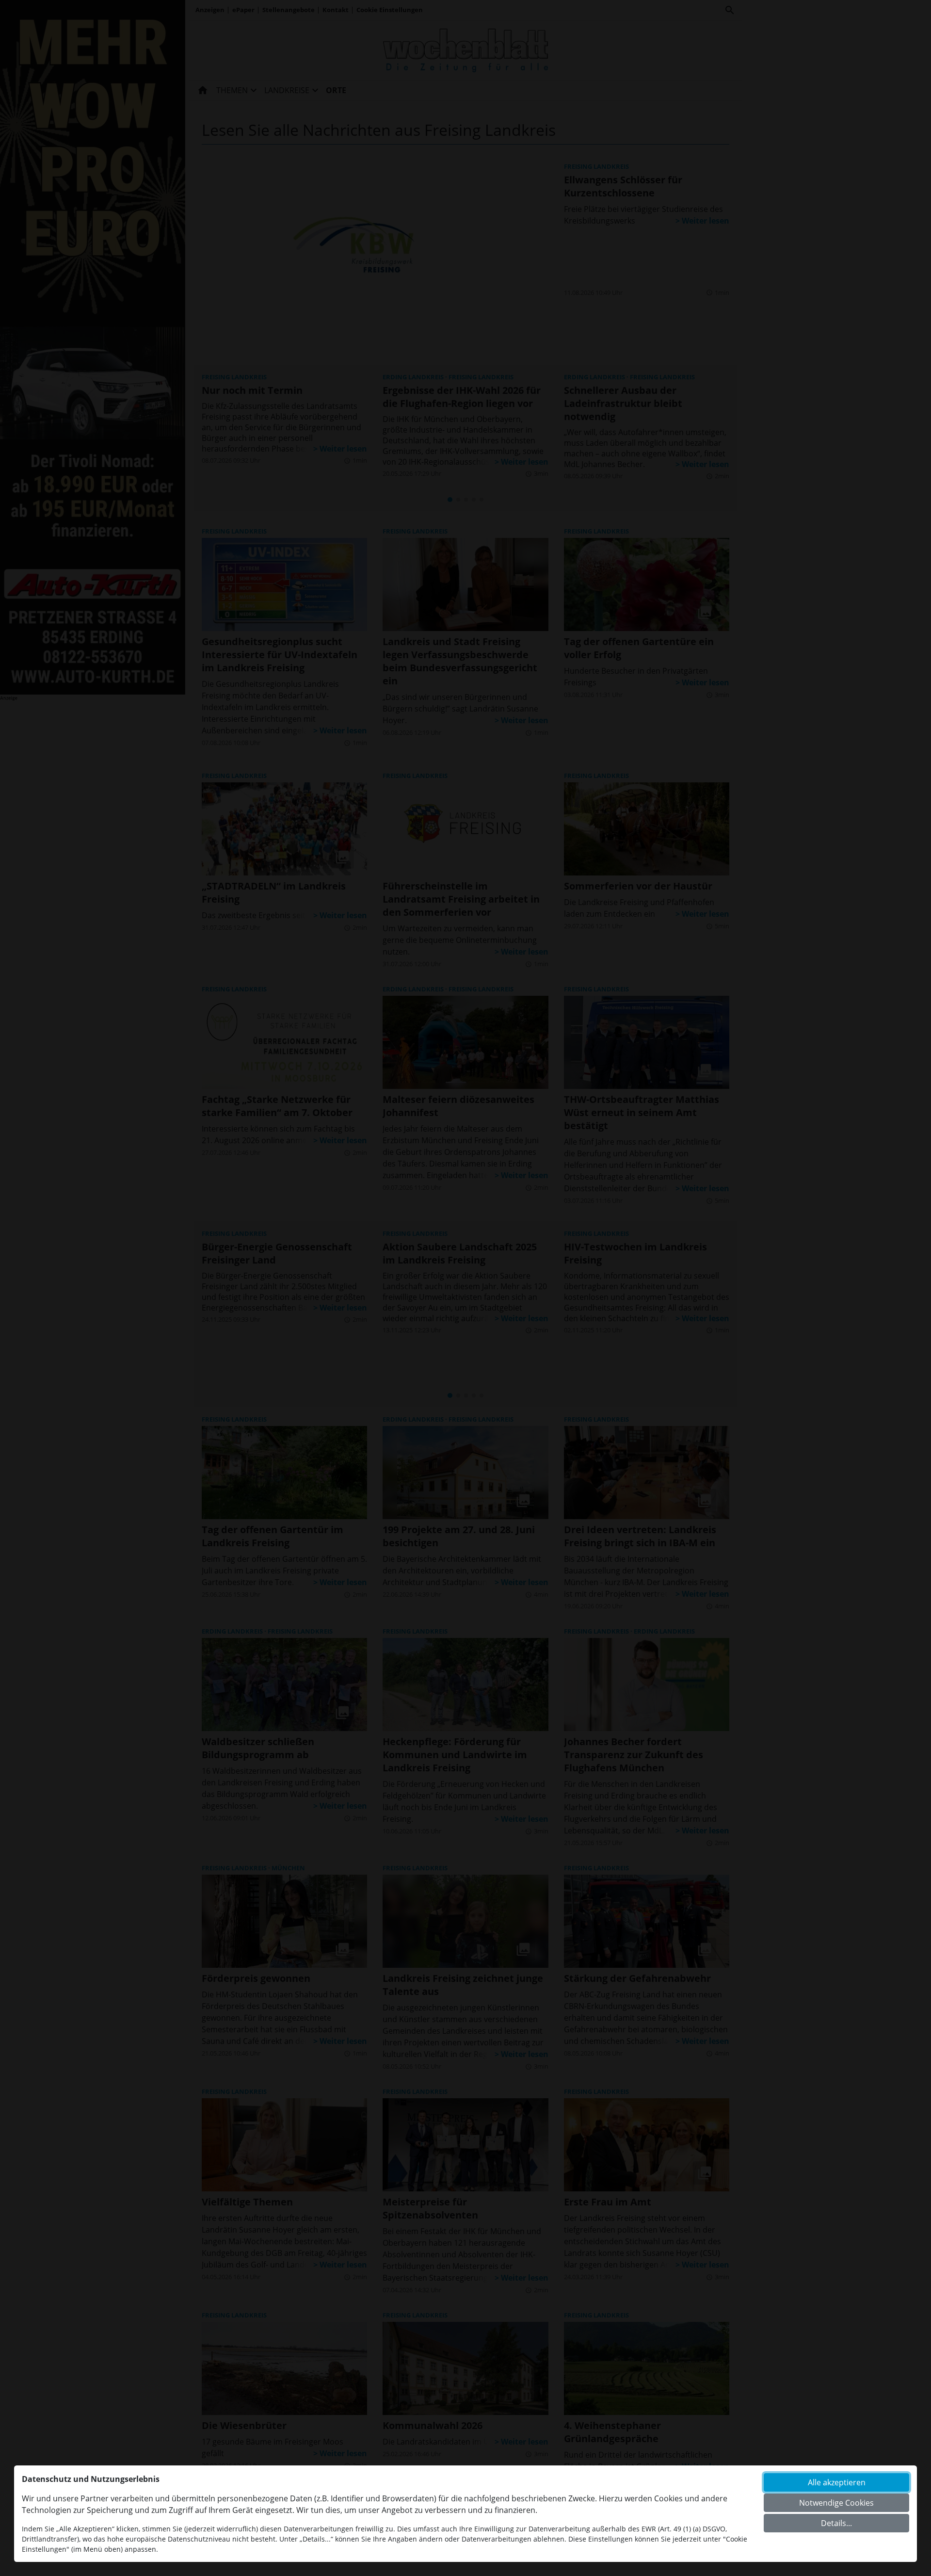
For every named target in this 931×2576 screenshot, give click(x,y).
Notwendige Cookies (836, 2503)
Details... (836, 2523)
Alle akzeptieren (837, 2482)
